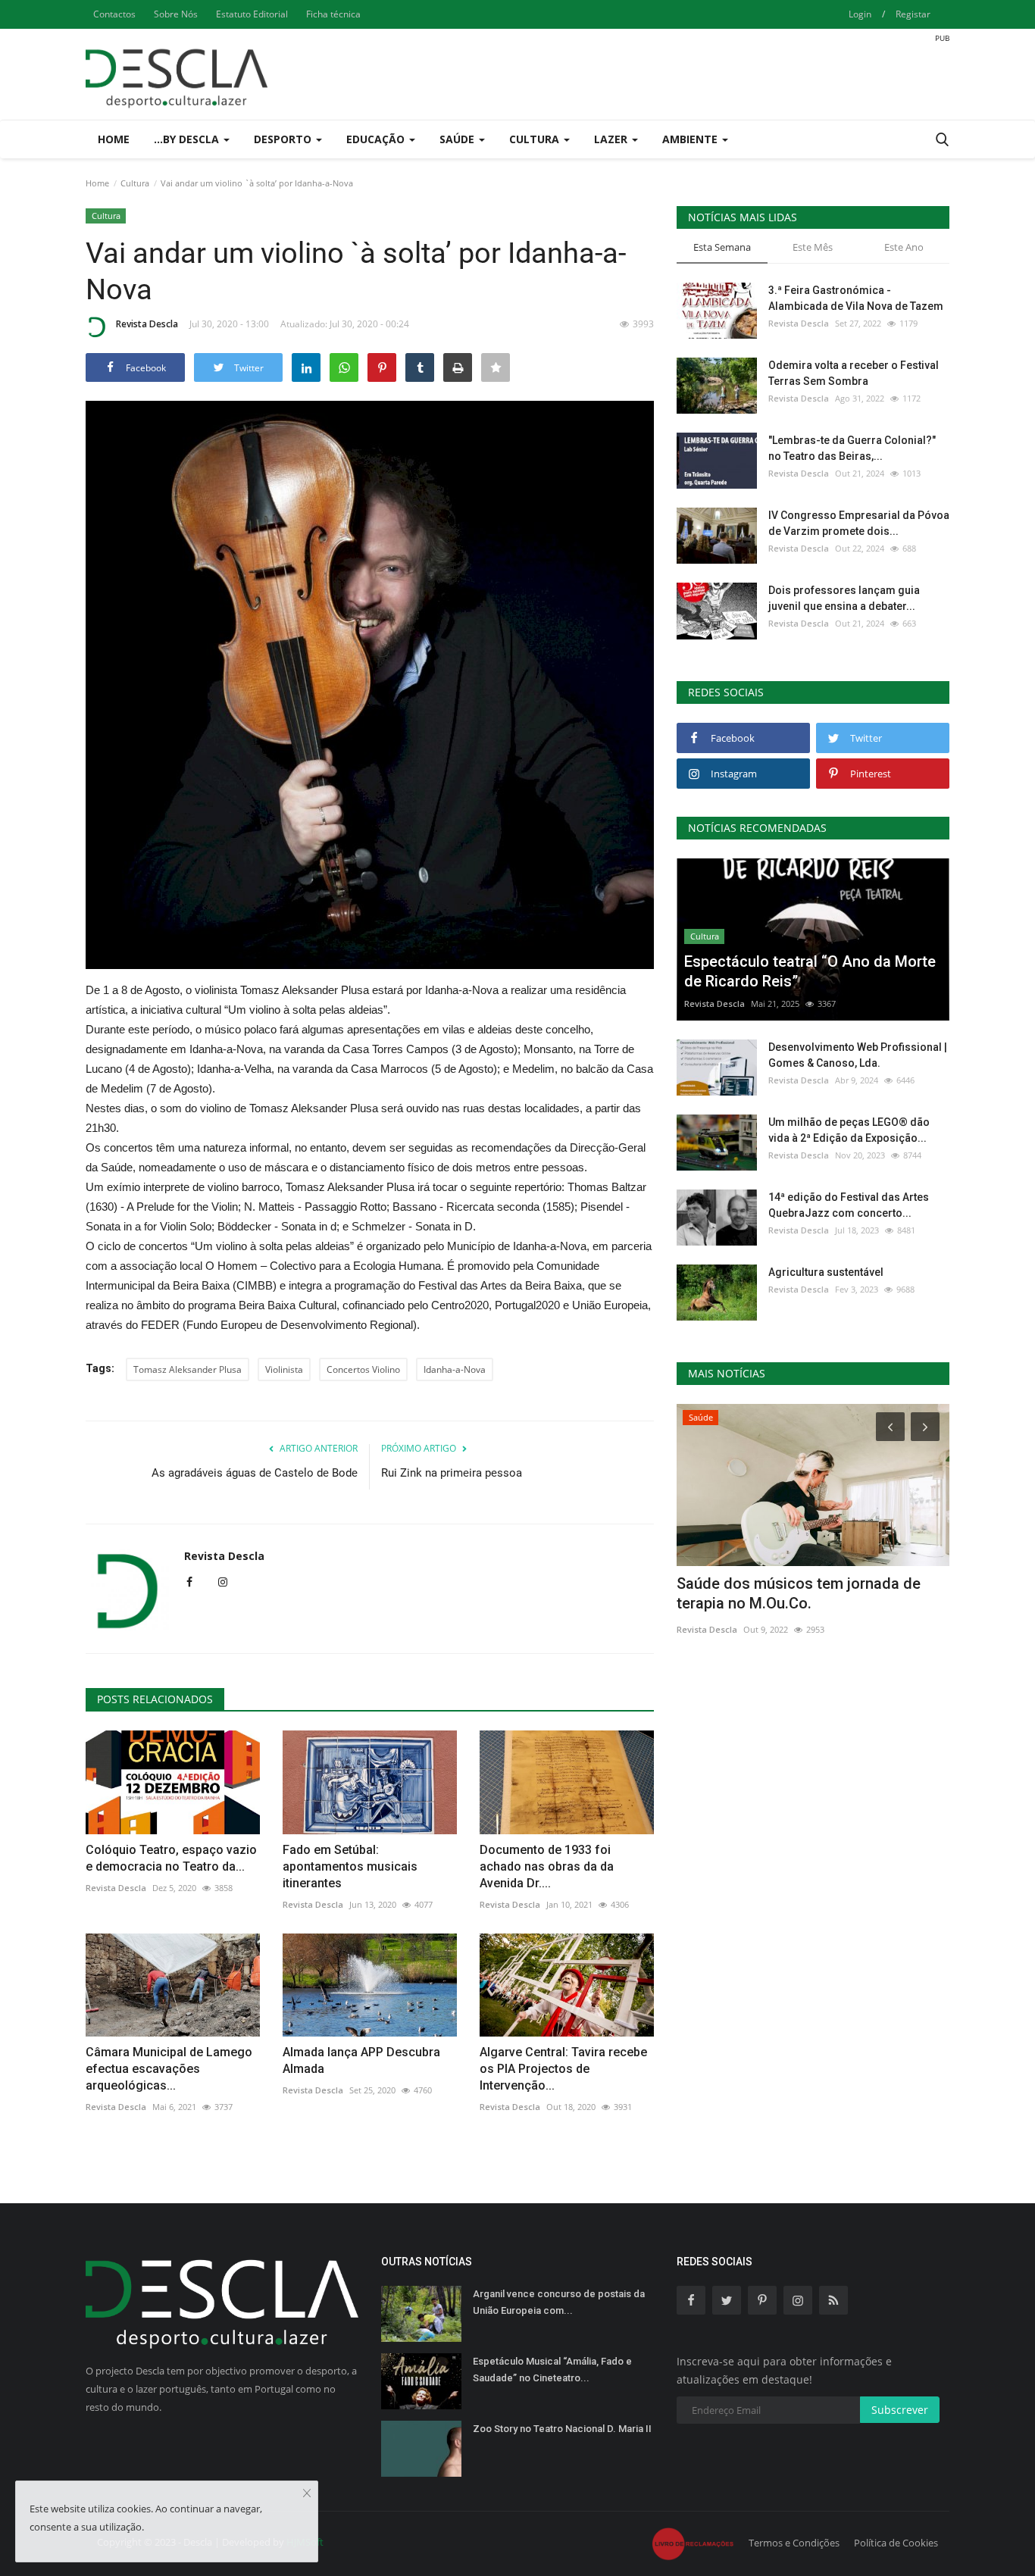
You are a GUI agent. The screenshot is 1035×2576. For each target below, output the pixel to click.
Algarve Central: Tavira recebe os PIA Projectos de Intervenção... (563, 2069)
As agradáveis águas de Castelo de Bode (255, 1473)
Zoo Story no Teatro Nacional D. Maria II (562, 2429)
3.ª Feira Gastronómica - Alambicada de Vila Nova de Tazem (856, 298)
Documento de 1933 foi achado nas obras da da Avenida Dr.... (547, 1866)
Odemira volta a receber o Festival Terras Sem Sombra (854, 373)
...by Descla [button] (188, 139)
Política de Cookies (896, 2543)
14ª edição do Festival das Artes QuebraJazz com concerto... (849, 1205)
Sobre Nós (176, 14)
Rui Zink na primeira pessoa (452, 1473)
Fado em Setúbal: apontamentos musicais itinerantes (350, 1866)
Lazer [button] (612, 139)
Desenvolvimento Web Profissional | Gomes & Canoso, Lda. (858, 1055)
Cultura (135, 183)
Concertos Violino (363, 1369)
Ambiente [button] (691, 139)
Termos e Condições (794, 2543)
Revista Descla (147, 324)
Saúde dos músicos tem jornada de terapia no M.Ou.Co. (799, 1593)
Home (114, 139)
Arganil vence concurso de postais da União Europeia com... (559, 2302)
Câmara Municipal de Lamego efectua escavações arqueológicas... (169, 2069)
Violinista (284, 1369)
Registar (913, 14)
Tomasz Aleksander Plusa (188, 1369)
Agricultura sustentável (826, 1272)
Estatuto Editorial (252, 14)
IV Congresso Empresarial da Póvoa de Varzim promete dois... (859, 523)
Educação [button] (377, 139)
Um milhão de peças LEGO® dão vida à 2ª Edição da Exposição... (849, 1130)
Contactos (114, 14)
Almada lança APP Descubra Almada (361, 2060)
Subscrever (900, 2410)
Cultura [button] (536, 139)
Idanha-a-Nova (455, 1369)
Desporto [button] (284, 139)
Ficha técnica (333, 14)
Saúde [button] (458, 139)
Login (860, 14)
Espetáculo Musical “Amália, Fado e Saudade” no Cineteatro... (552, 2370)
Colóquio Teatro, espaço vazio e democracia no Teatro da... (171, 1858)
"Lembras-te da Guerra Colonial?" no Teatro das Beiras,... (852, 448)
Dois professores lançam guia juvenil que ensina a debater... (844, 598)
